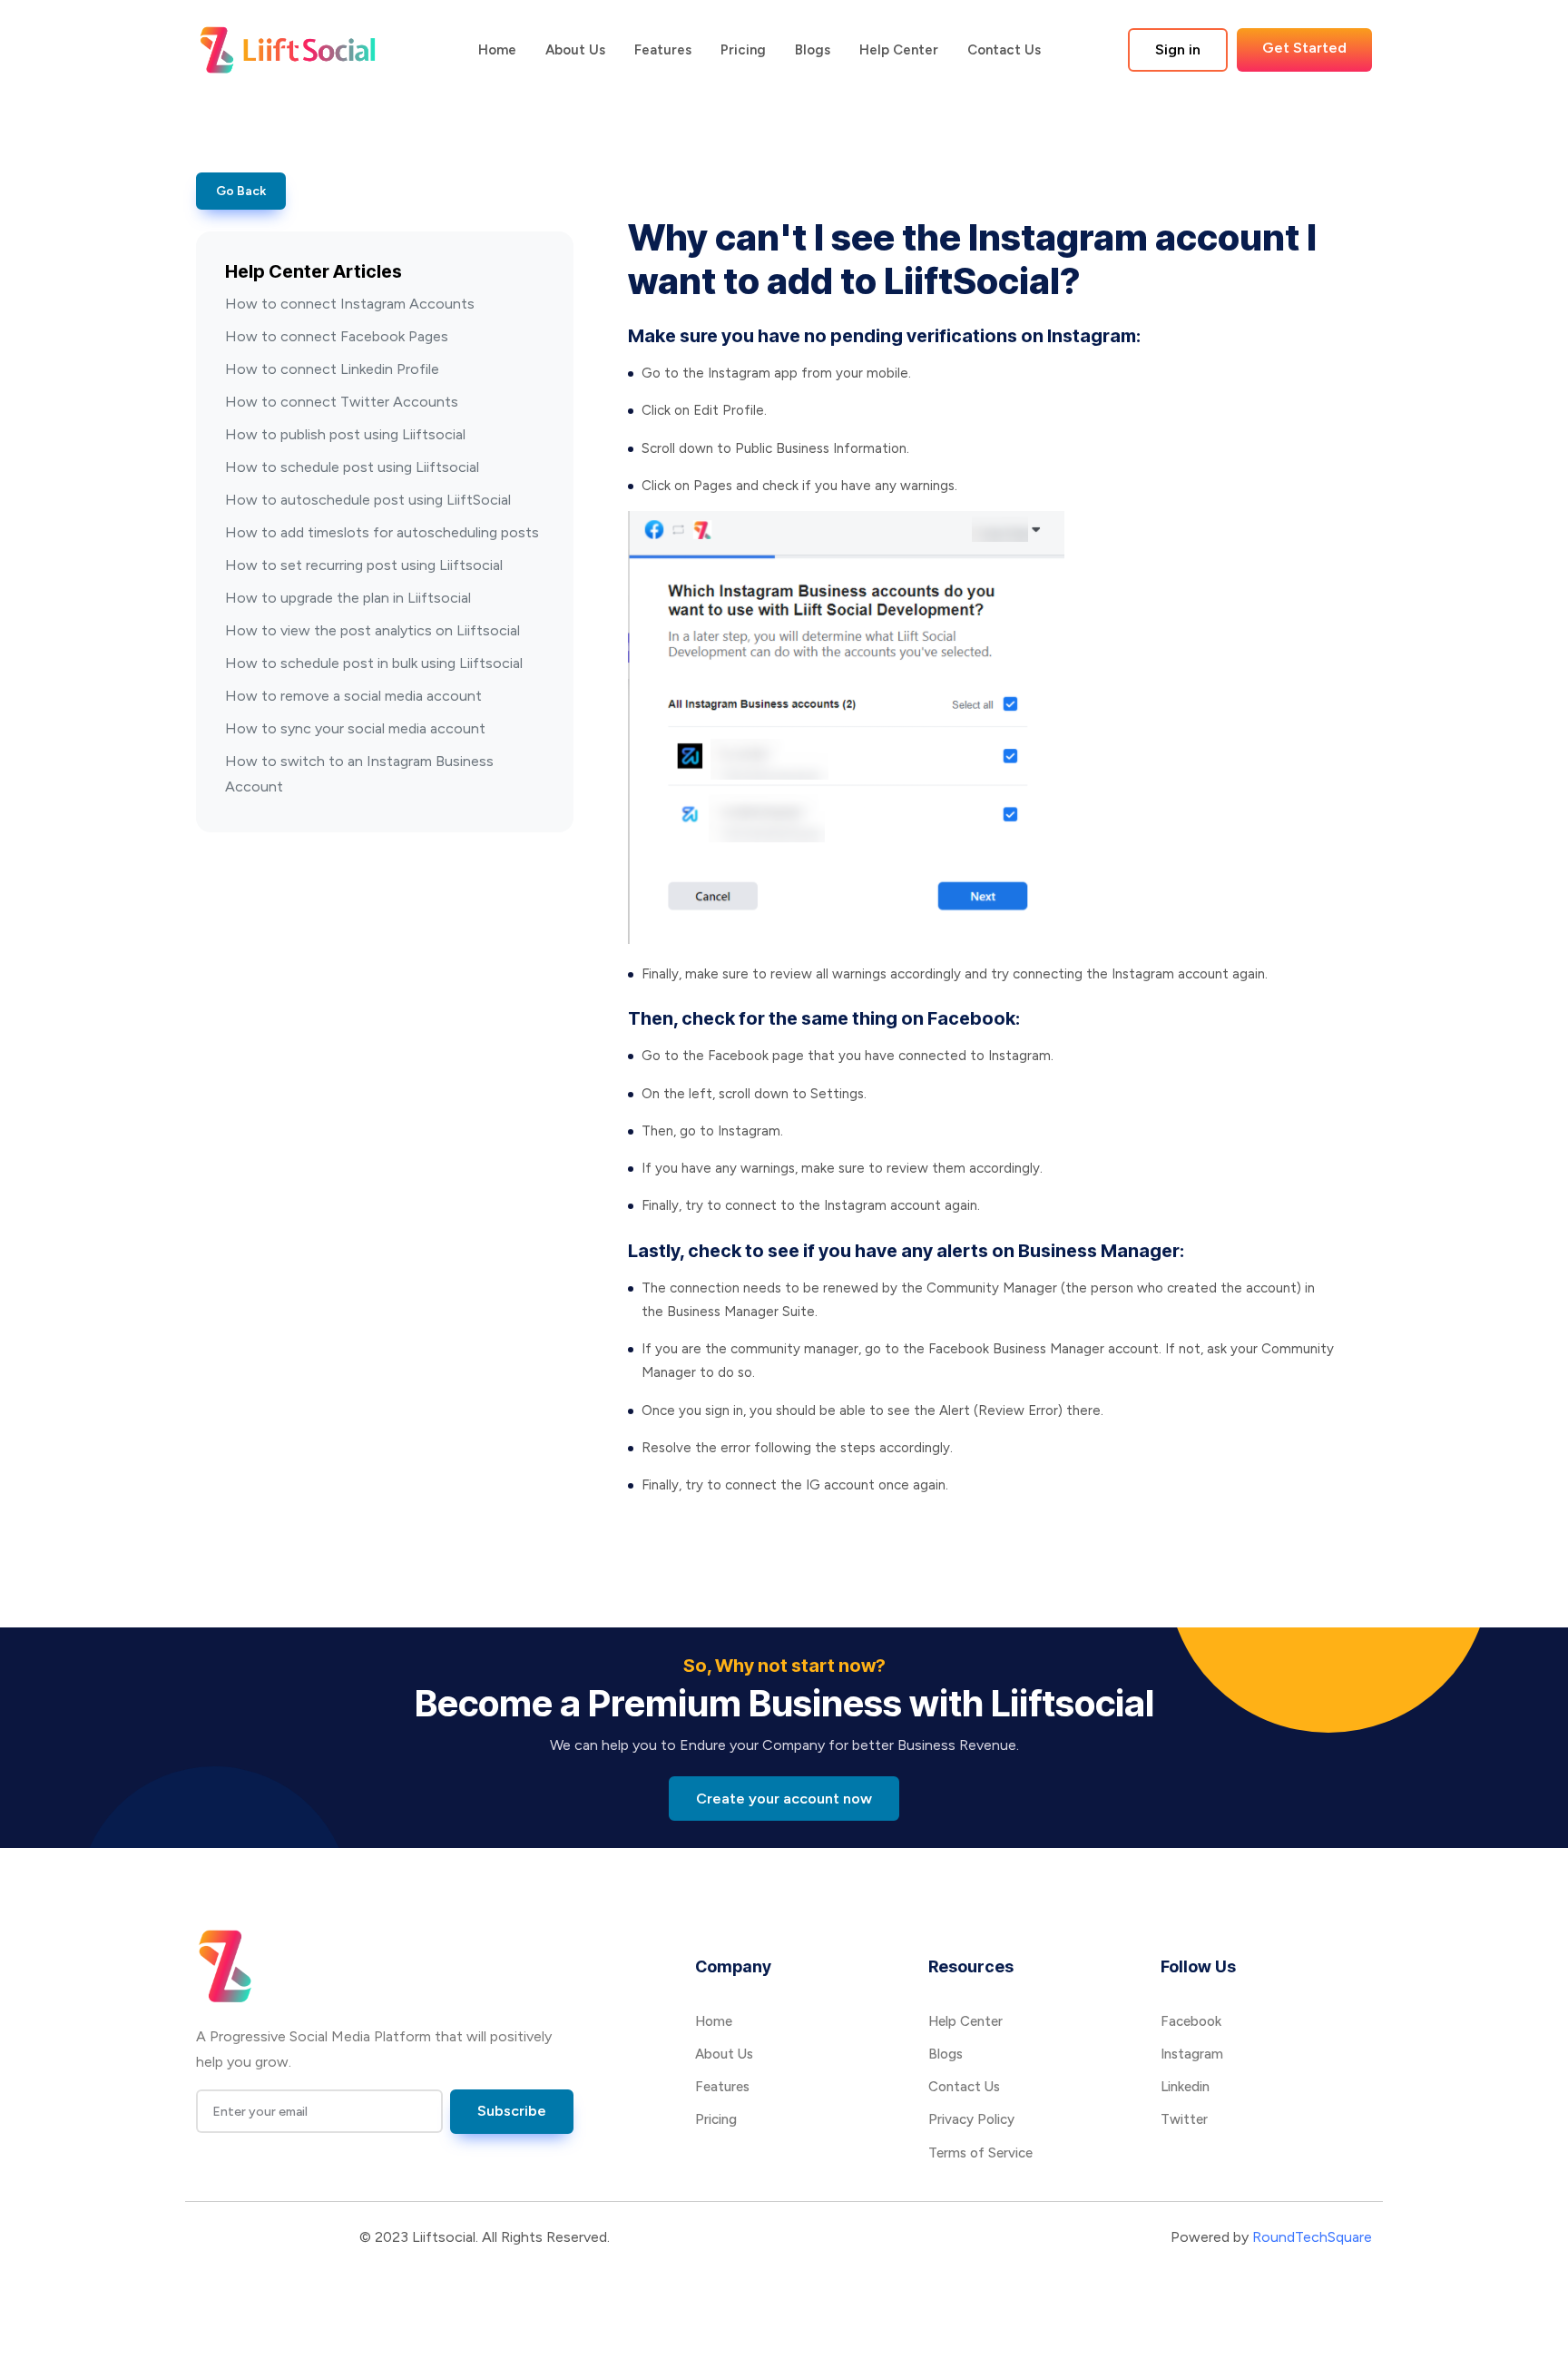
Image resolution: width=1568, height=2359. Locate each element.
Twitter (1184, 2119)
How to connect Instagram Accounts (350, 304)
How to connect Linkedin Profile (332, 369)
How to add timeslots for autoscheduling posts (382, 532)
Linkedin (1185, 2087)
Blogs (813, 50)
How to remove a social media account (353, 696)
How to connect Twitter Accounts (342, 402)
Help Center (899, 50)
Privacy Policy (971, 2119)
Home (497, 50)
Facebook (1191, 2021)
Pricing (743, 50)
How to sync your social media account (355, 728)
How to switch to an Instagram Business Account (359, 774)
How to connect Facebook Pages (337, 336)
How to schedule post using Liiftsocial (352, 467)
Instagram (1192, 2054)
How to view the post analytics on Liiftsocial (372, 630)
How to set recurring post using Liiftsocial (364, 565)
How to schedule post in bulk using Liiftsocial (374, 663)
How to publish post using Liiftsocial (345, 434)
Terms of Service (980, 2153)
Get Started (1304, 48)
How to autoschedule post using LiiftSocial (368, 500)
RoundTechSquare (1312, 2237)
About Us (575, 50)
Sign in (1178, 49)
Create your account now (784, 1799)
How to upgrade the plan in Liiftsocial (348, 598)
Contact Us (1004, 50)
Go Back (241, 191)
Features (663, 50)
